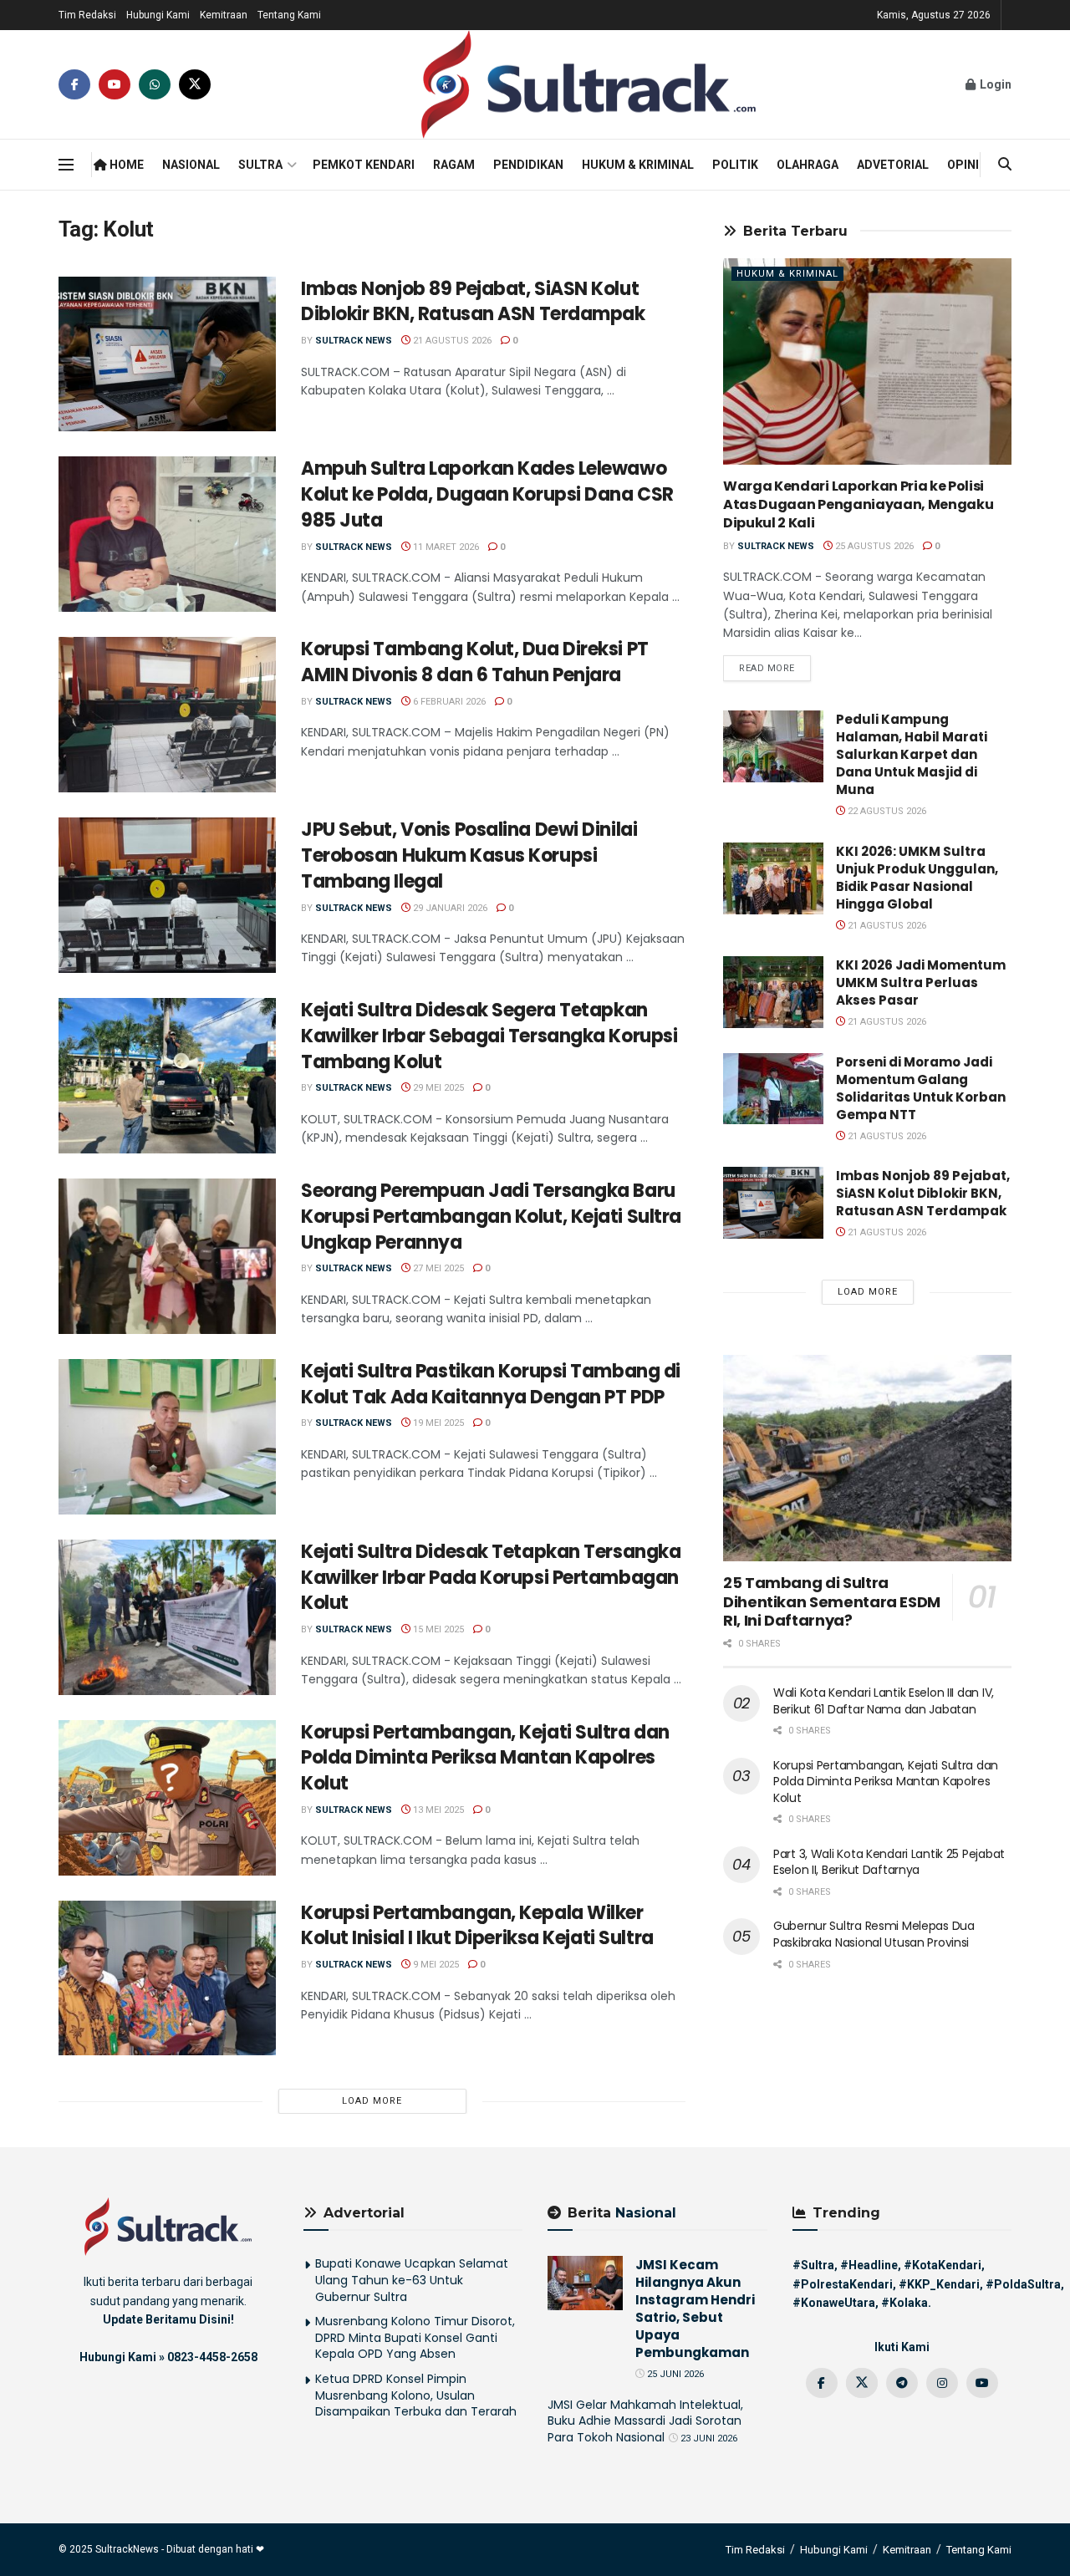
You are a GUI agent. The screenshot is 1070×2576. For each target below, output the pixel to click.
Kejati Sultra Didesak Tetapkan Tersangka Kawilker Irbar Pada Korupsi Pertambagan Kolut (491, 1578)
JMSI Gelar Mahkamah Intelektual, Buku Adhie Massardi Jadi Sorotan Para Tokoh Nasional (645, 2421)
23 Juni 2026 (708, 2439)
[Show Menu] (66, 165)
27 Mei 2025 (437, 1268)
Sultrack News (354, 341)
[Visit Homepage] (588, 84)
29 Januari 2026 (449, 908)
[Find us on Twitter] (195, 84)
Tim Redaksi (87, 15)
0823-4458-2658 (212, 2357)
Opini (963, 165)
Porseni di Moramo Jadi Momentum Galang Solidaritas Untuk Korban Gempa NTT (921, 1088)
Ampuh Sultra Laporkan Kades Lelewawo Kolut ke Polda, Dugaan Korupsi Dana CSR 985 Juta (487, 494)
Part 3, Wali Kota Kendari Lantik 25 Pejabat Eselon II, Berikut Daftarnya (889, 1862)
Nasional (191, 165)
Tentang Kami (289, 15)
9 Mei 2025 (435, 1965)
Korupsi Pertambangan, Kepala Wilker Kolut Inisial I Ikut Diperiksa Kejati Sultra (477, 1926)
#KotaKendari (943, 2265)
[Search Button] (1005, 165)
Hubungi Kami (158, 15)
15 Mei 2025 (437, 1629)
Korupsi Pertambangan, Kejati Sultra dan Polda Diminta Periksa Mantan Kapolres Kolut (485, 1758)
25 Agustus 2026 (873, 546)
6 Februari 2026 (448, 702)
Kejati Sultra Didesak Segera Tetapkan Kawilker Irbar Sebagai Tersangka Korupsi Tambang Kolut (489, 1036)
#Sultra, (815, 2265)
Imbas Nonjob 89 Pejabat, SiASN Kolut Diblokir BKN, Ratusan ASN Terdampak (473, 302)
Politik (735, 165)
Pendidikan (528, 165)
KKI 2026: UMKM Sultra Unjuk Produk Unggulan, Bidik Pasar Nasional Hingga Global (917, 878)
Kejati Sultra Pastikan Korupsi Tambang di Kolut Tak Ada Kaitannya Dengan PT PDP (491, 1384)
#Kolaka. (906, 2303)
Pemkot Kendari (364, 165)
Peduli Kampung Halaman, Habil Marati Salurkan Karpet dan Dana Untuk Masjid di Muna (912, 754)
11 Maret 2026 (445, 547)
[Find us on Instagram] (942, 2383)
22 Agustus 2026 (886, 811)
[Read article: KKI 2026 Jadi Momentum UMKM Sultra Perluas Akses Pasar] (773, 992)
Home (125, 165)
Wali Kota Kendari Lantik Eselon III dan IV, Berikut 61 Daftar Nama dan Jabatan (884, 1701)
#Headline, (871, 2265)
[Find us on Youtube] (115, 84)
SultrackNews (127, 2549)
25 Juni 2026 (674, 2374)
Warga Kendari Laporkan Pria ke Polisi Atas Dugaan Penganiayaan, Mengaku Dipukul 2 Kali (858, 505)
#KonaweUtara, (836, 2303)
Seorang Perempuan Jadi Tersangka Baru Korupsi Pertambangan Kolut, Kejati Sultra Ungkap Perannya (491, 1217)
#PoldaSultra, (1025, 2284)
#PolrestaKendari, (844, 2284)
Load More (372, 2101)
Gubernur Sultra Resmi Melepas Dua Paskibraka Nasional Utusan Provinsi (874, 1934)
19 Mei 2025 (437, 1423)
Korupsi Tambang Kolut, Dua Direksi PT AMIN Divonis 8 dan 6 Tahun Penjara (475, 662)
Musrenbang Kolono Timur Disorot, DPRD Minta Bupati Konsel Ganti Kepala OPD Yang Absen (415, 2337)
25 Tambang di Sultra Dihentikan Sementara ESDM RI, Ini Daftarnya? (832, 1601)
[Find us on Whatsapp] (155, 84)
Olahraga (808, 165)
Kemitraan (224, 15)
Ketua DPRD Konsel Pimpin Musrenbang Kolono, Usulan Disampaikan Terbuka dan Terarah (416, 2395)
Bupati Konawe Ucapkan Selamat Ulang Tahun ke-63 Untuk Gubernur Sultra (412, 2280)
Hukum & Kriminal (638, 165)
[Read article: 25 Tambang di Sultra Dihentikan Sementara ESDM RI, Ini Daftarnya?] (867, 1458)
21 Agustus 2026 (451, 341)
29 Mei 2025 (437, 1088)
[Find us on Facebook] (74, 84)
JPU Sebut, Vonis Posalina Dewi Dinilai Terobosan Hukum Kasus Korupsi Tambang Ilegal (469, 855)
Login (994, 84)
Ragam (454, 165)
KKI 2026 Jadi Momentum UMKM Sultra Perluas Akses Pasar (921, 983)
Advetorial (893, 165)
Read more (775, 668)
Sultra (260, 165)
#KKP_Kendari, (941, 2284)
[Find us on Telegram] (902, 2383)
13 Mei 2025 (437, 1810)
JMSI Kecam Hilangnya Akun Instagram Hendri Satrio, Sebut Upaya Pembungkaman (695, 2309)
